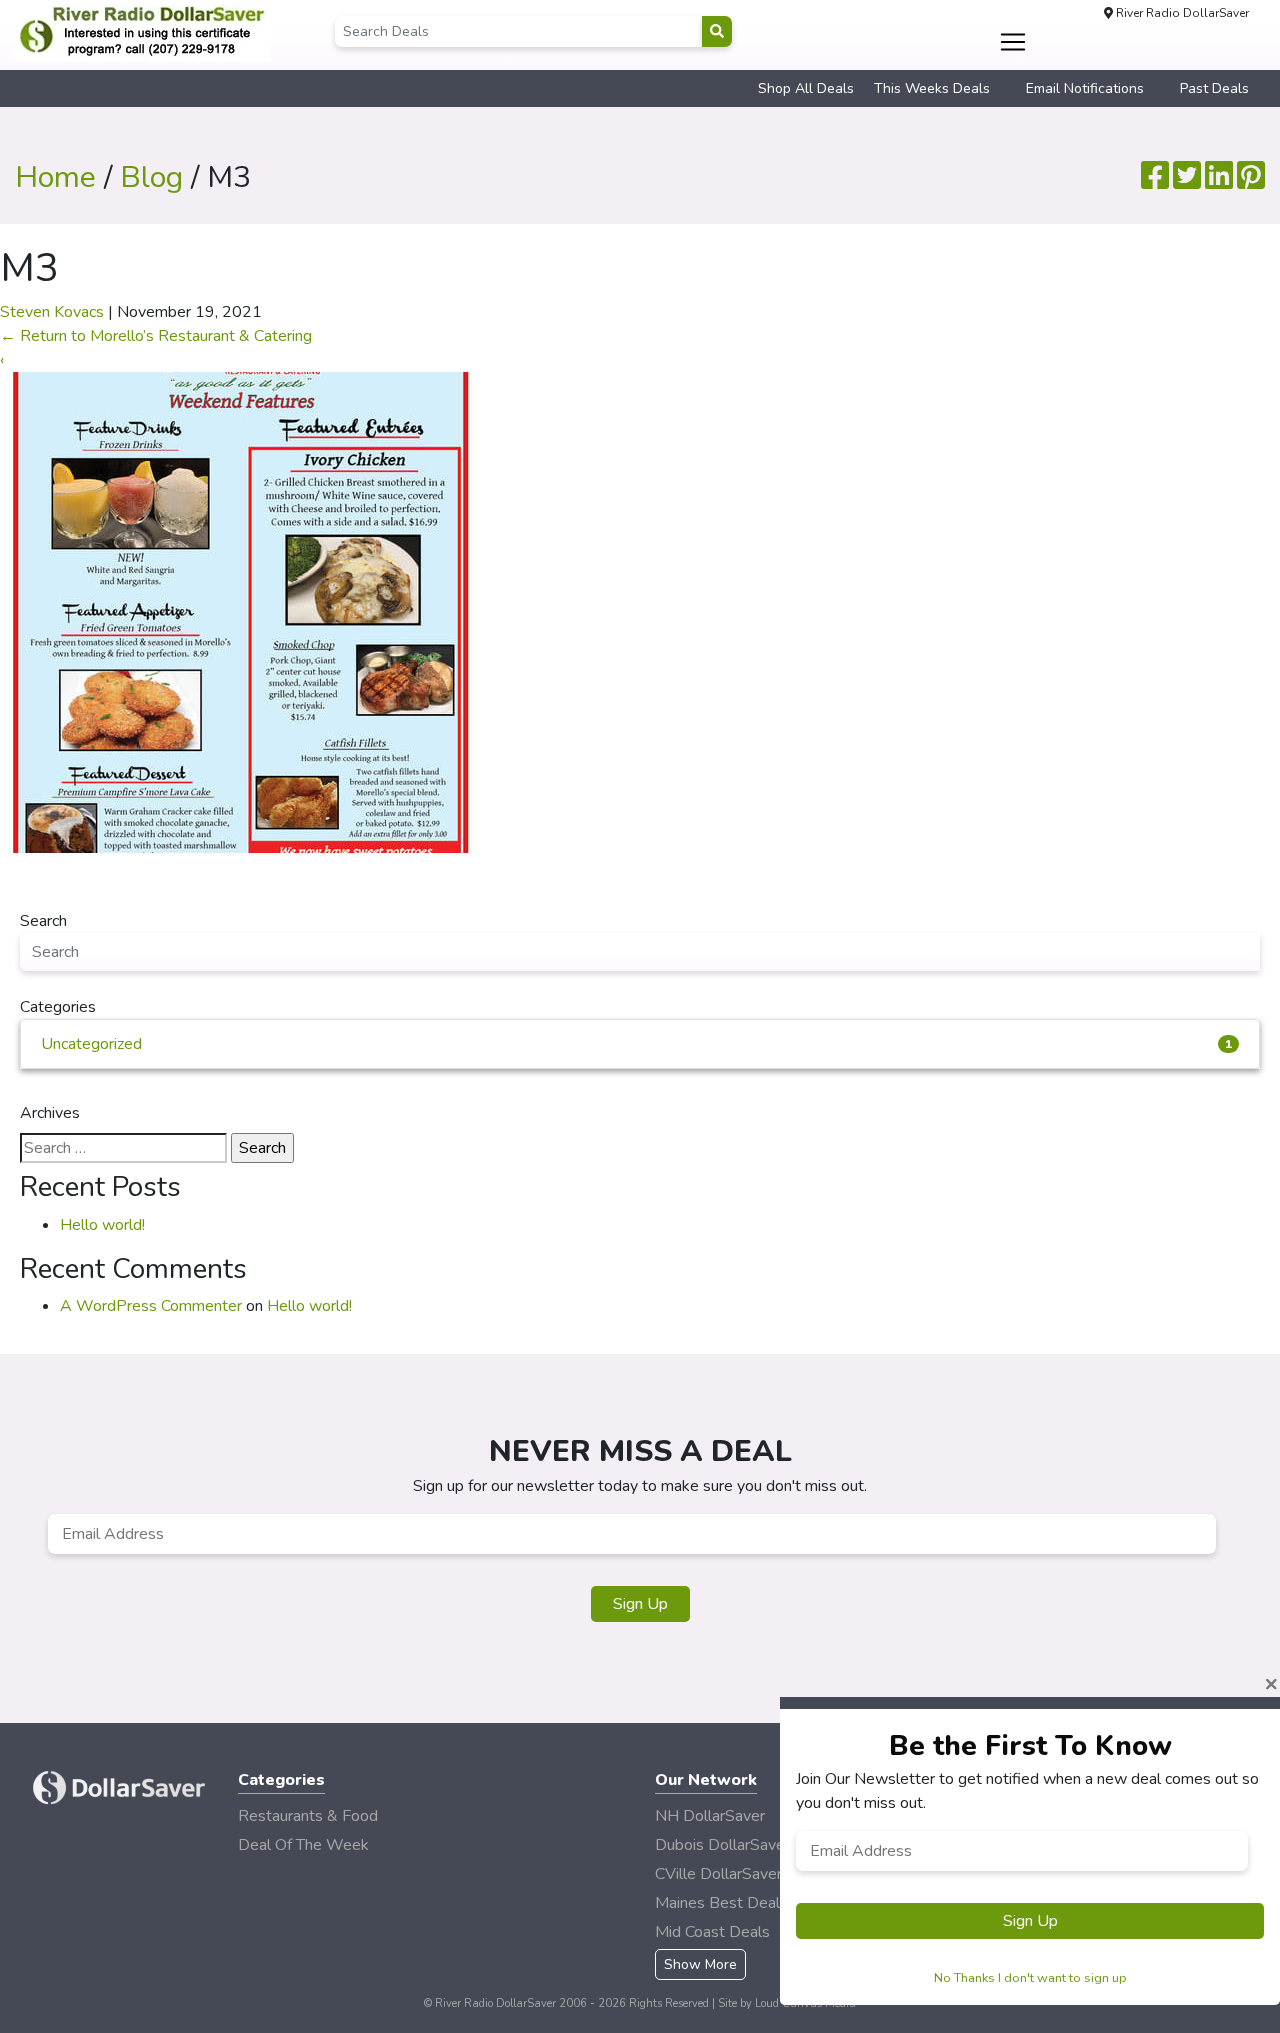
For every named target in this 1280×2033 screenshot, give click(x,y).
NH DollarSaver (710, 1816)
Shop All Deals (806, 88)
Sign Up (640, 1604)
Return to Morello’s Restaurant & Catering (156, 336)
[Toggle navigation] (1013, 42)
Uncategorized (636, 1044)
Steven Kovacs (52, 312)
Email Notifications (1085, 88)
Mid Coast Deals (712, 1932)
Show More (700, 1964)
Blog (151, 177)
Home (55, 177)
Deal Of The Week (303, 1845)
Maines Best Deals (721, 1903)
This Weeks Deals (932, 88)
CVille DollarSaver (718, 1874)
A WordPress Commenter (151, 1306)
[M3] (240, 611)
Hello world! (102, 1225)
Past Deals (1214, 88)
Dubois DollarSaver (722, 1845)
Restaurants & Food (308, 1816)
